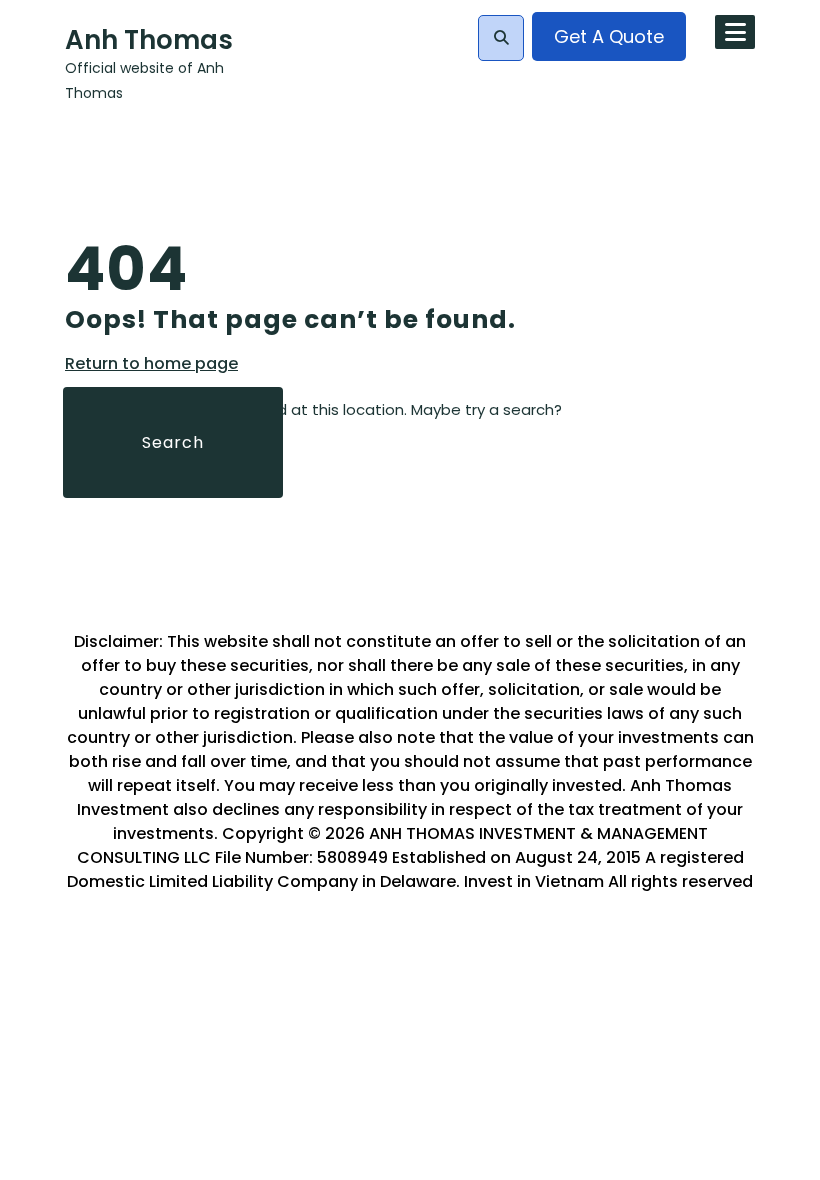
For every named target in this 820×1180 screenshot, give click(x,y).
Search (173, 442)
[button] (501, 38)
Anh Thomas (149, 40)
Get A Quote (609, 36)
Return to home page (151, 364)
